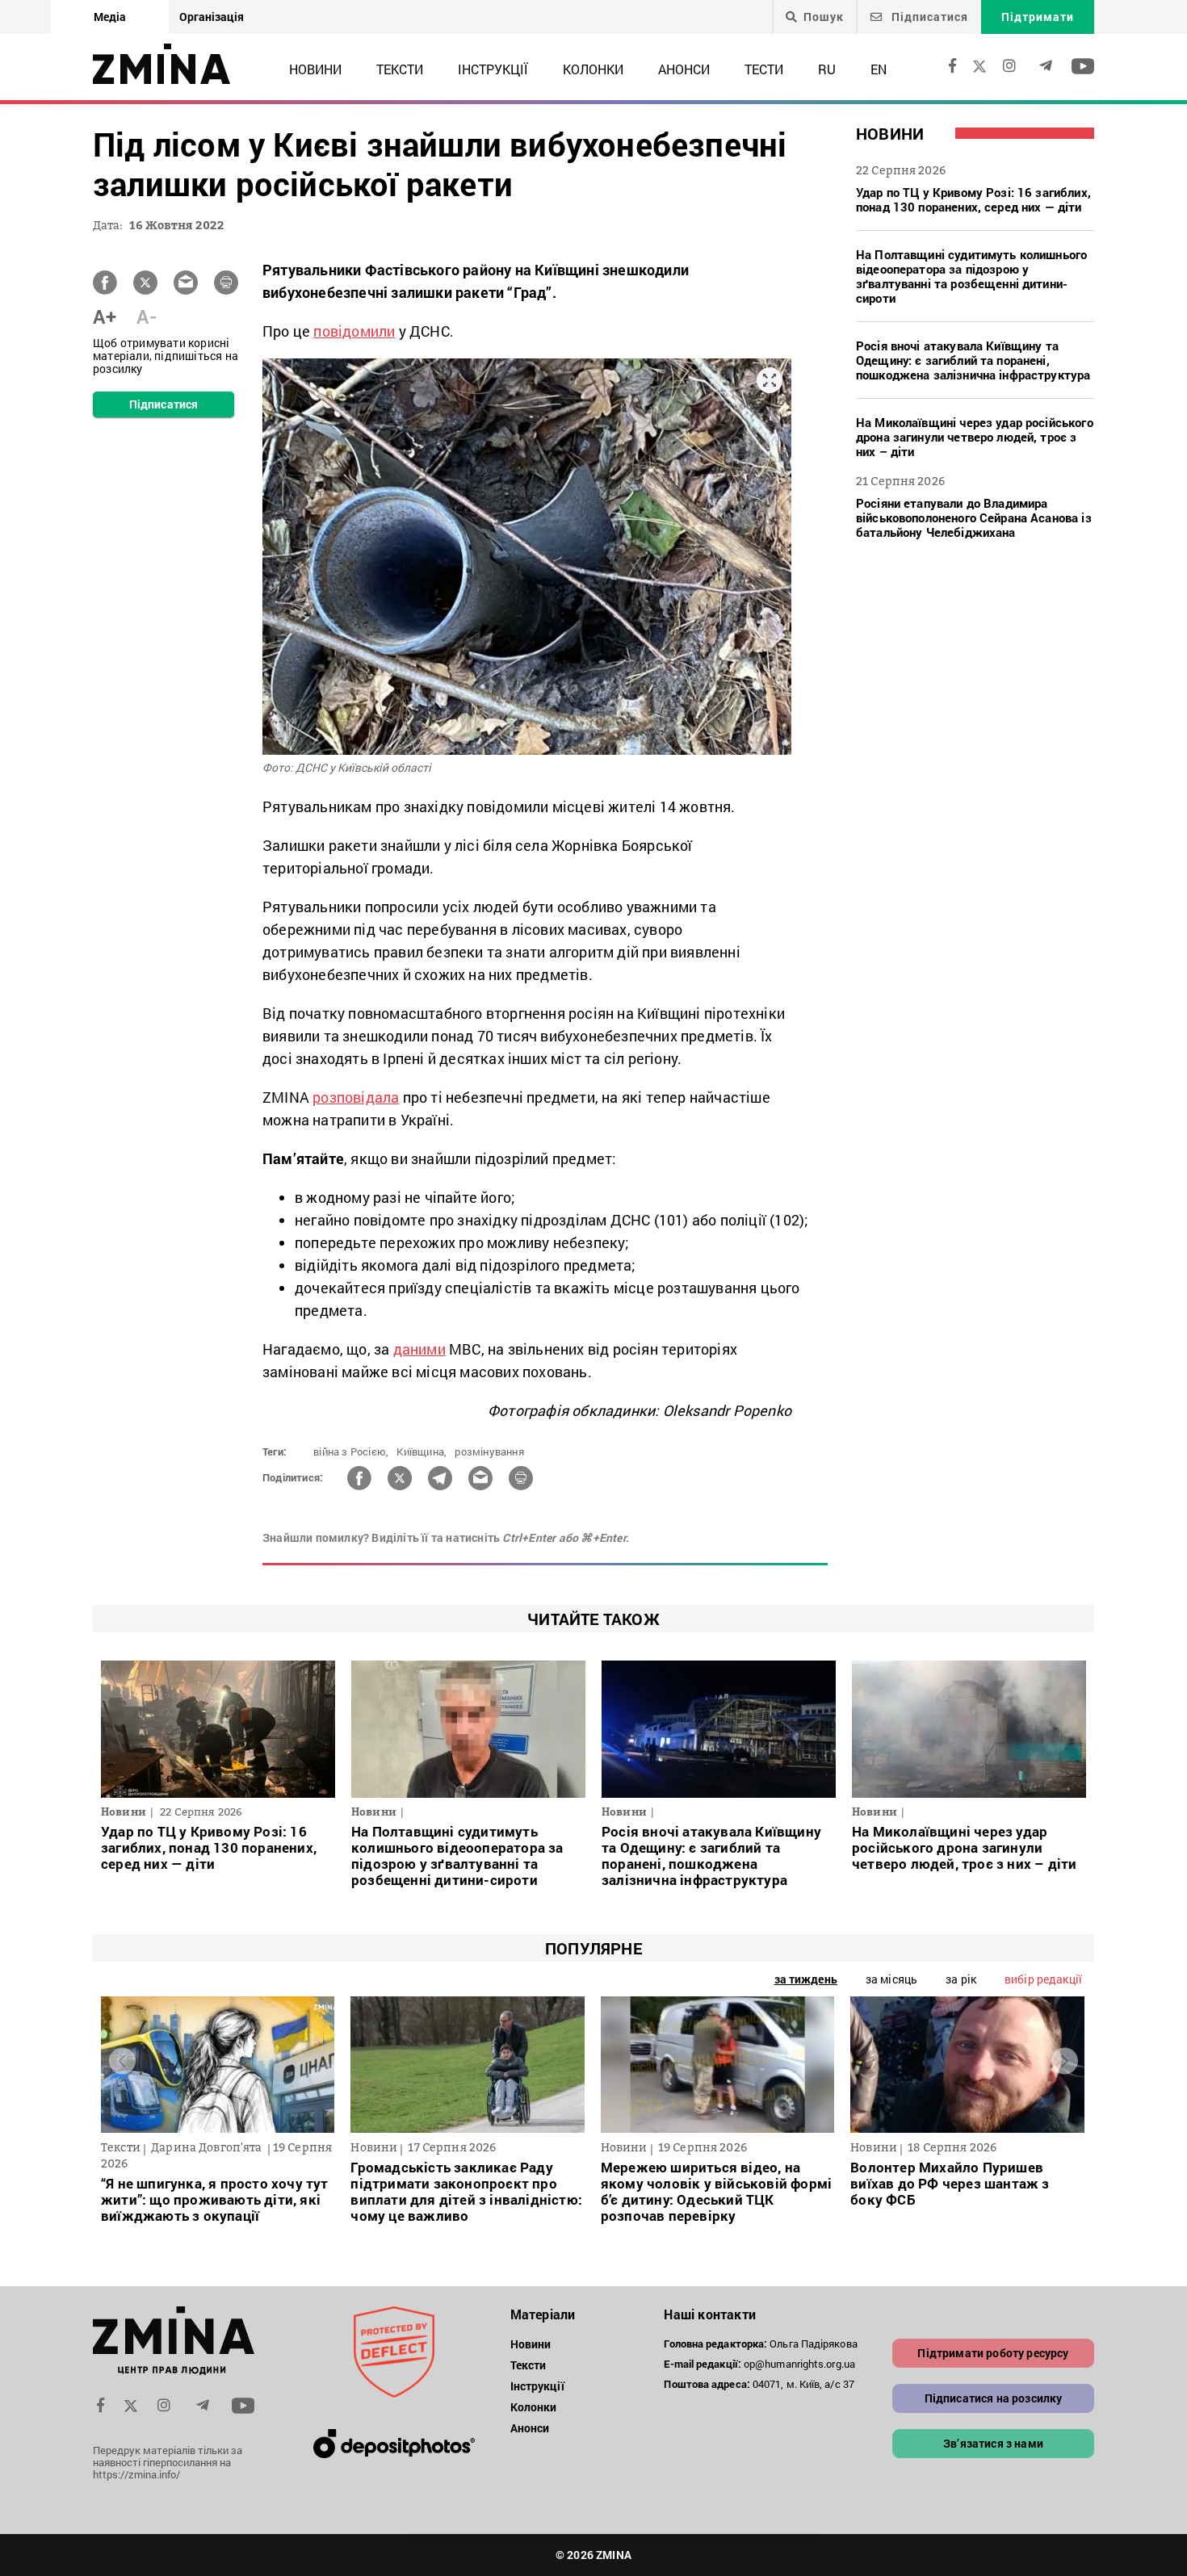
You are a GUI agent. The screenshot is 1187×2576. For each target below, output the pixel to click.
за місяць (891, 1979)
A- (147, 316)
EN (879, 69)
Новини (315, 69)
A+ (105, 316)
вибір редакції (1043, 1979)
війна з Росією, (351, 1451)
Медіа (110, 17)
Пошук (824, 17)
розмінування (489, 1451)
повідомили (354, 331)
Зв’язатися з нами (993, 2443)
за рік (961, 1979)
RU (827, 69)
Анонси (684, 69)
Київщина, (422, 1451)
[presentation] (122, 2061)
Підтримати (1038, 17)
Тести (764, 69)
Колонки (593, 69)
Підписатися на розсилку (994, 2398)
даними (419, 1349)
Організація (212, 17)
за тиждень (806, 1979)
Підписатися (928, 17)
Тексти (400, 69)
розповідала (356, 1097)
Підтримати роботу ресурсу (993, 2353)
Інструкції (493, 69)
